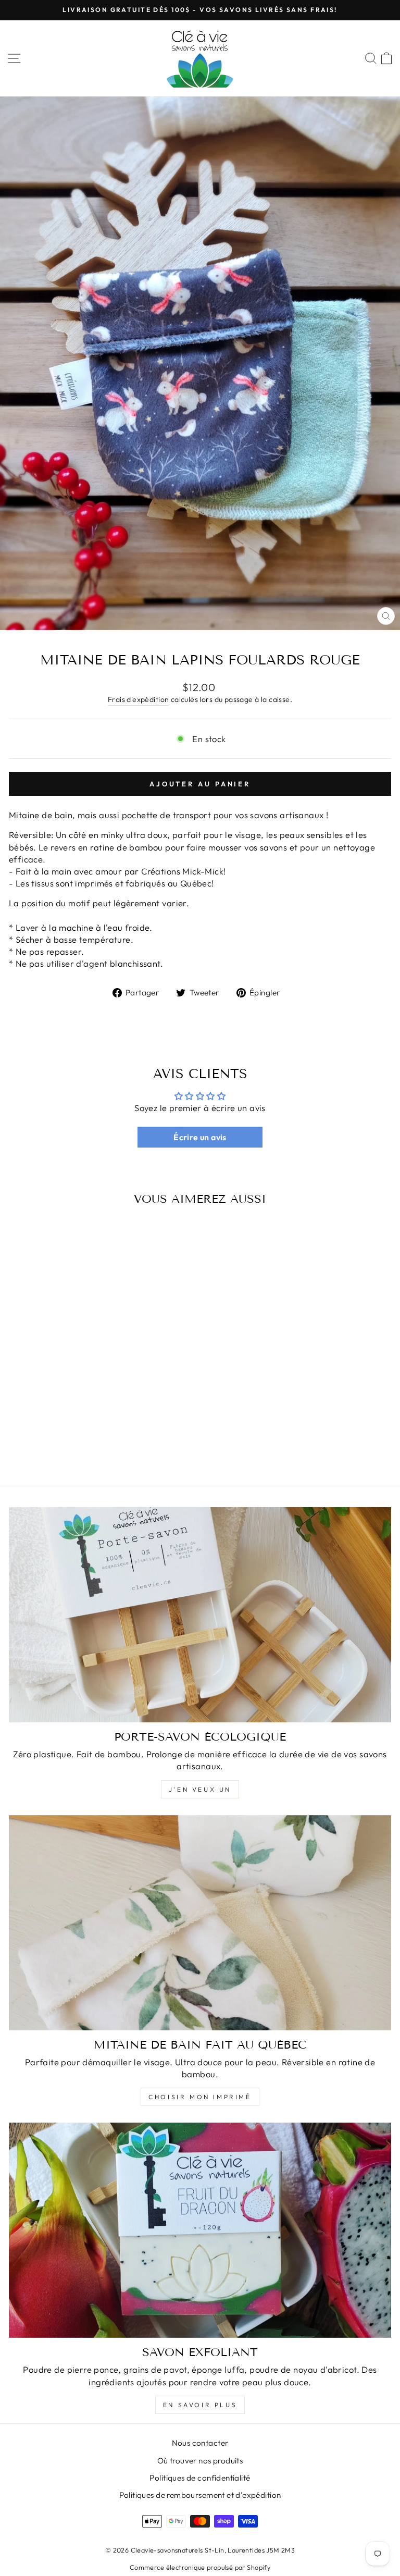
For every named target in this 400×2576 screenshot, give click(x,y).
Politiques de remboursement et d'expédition (200, 2495)
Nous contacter (200, 2443)
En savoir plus (200, 2405)
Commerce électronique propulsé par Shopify (200, 2567)
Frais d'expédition (138, 699)
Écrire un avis (200, 1137)
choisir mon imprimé (200, 2097)
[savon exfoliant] (200, 2230)
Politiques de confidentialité (200, 2478)
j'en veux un (200, 1789)
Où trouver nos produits (200, 2461)
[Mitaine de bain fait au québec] (200, 1923)
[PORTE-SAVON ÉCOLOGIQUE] (200, 1615)
